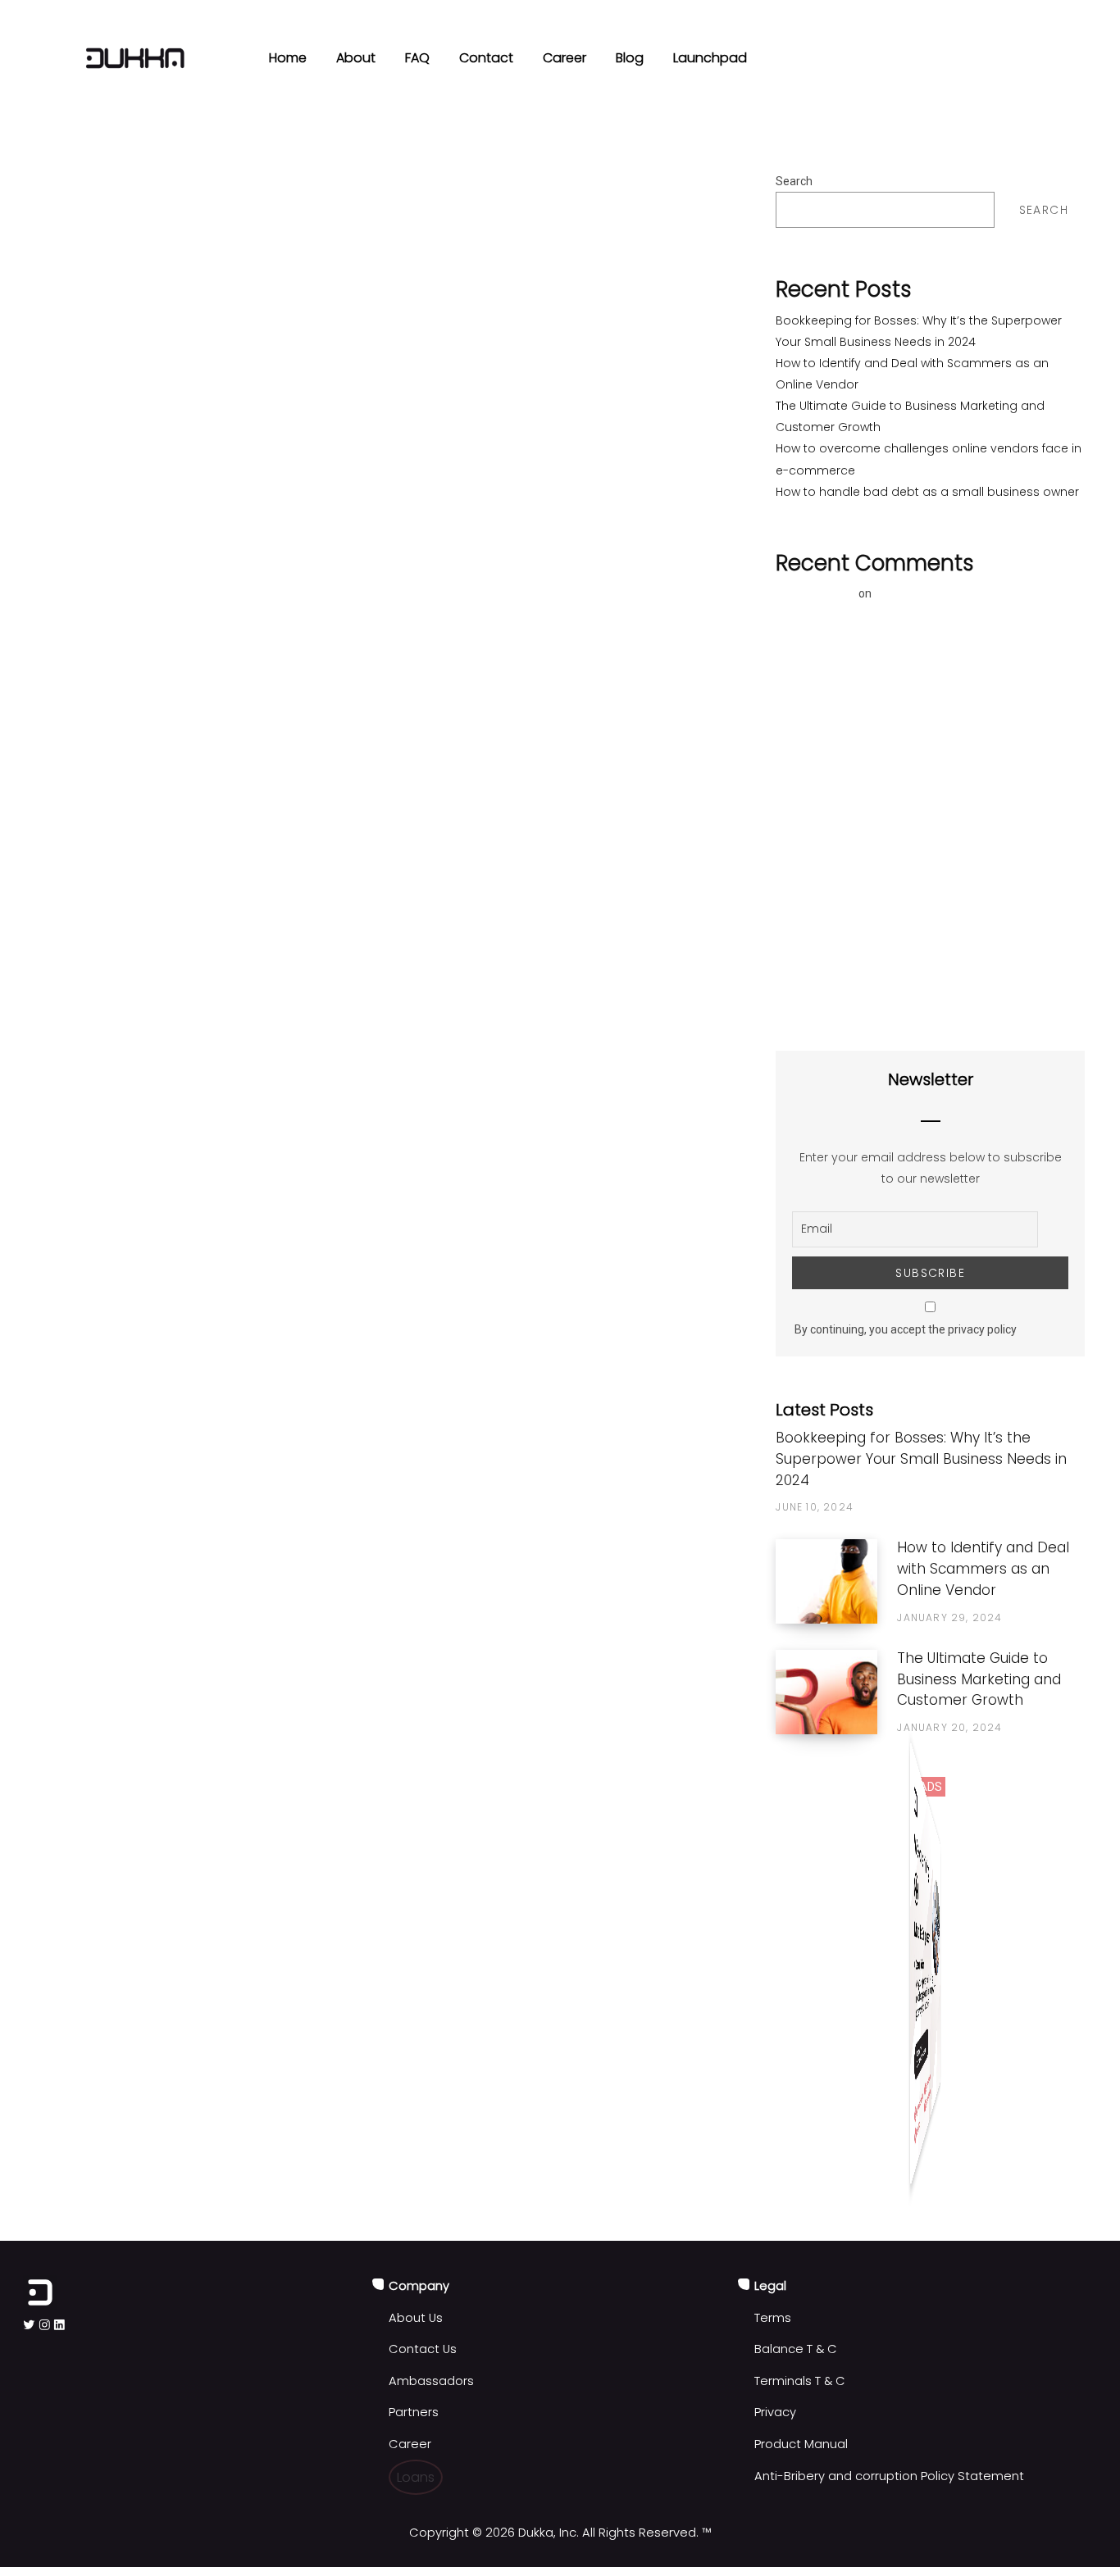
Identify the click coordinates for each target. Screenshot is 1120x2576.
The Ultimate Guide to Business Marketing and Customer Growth (979, 1679)
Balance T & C (796, 2349)
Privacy (775, 2412)
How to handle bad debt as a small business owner (927, 492)
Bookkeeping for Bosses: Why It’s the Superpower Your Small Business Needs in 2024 (921, 1459)
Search (794, 181)
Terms (773, 2318)
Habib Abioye (816, 593)
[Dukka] (135, 58)
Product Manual (801, 2444)
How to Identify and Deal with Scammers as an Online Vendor (983, 1569)
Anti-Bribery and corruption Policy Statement (889, 2476)
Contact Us (423, 2349)
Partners (414, 2412)
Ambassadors (431, 2381)
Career (410, 2444)
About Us (416, 2318)
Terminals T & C (800, 2381)
